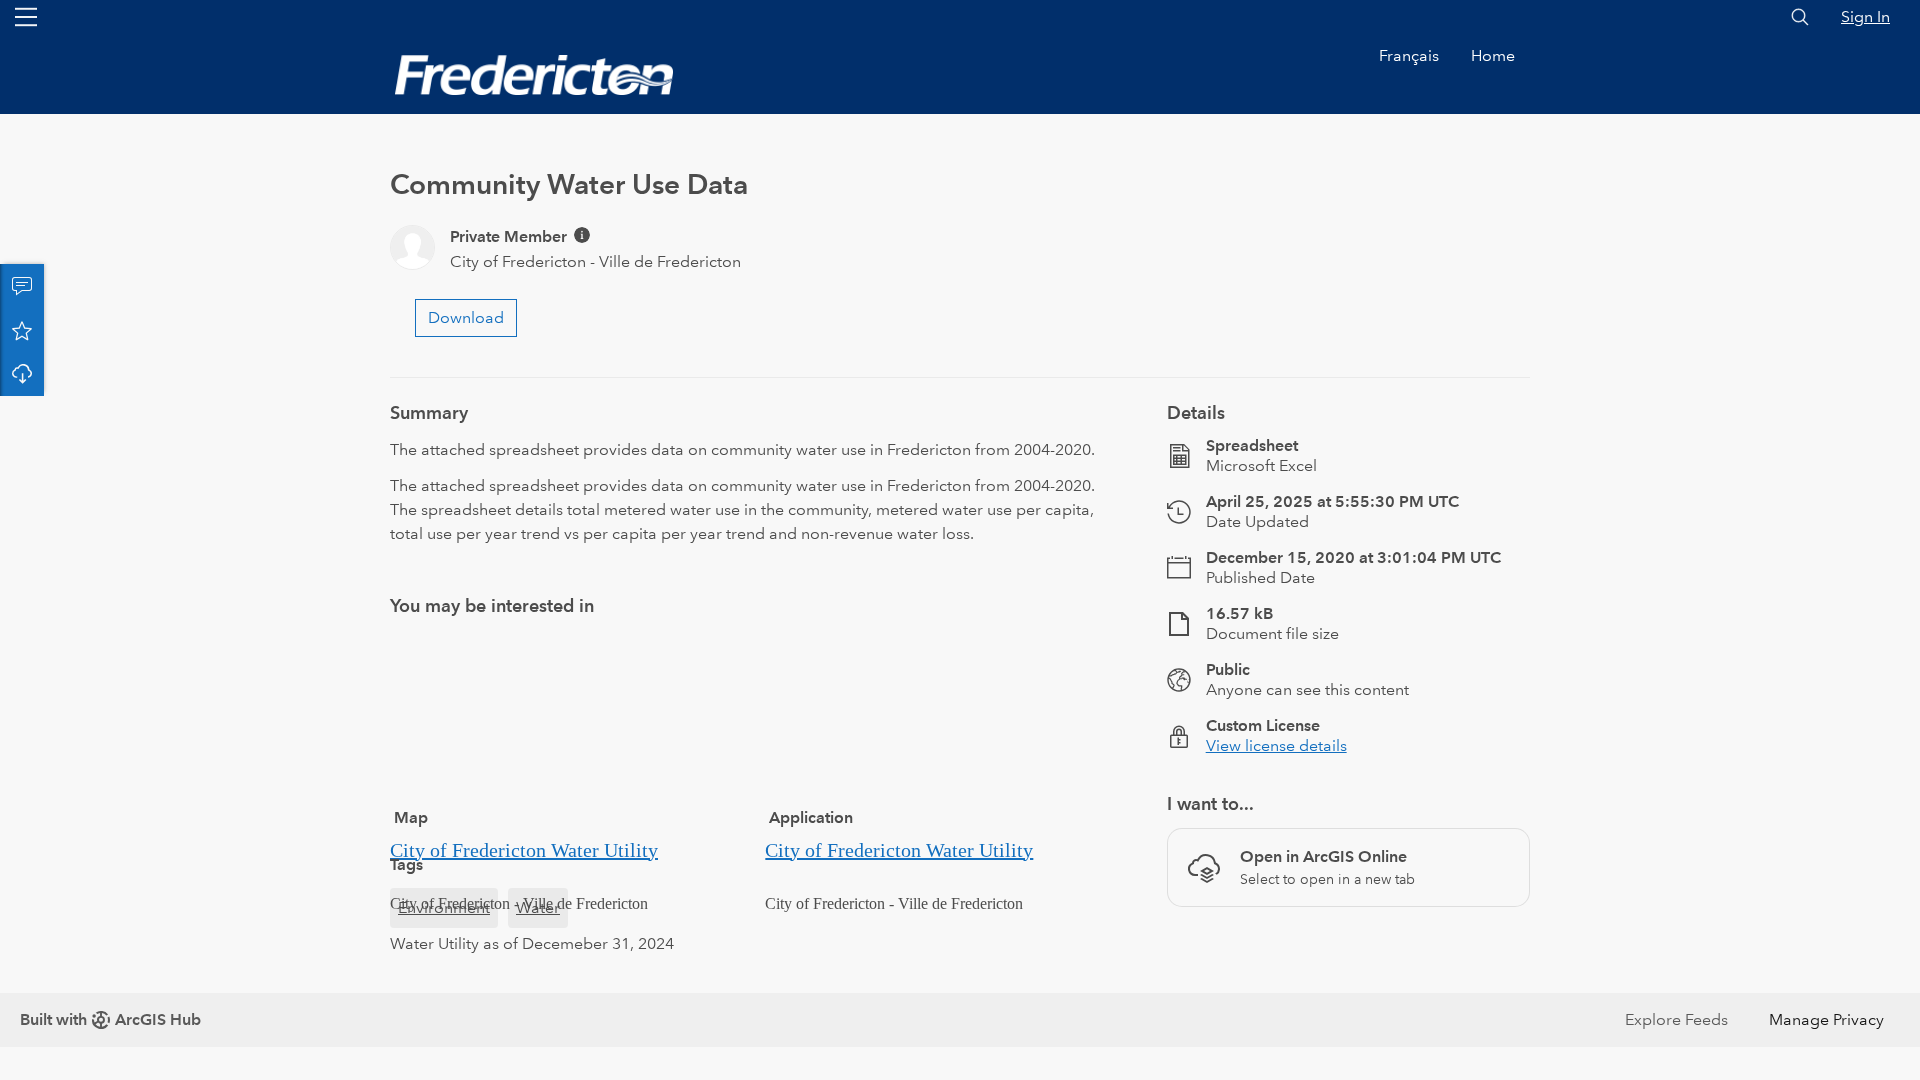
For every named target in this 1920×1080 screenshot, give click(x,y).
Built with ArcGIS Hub (110, 1019)
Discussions (22, 286)
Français (1409, 55)
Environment (444, 907)
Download (22, 374)
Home (1493, 55)
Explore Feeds (1676, 1019)
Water (538, 907)
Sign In (1865, 16)
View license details (1276, 745)
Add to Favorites (22, 330)
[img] (582, 235)
